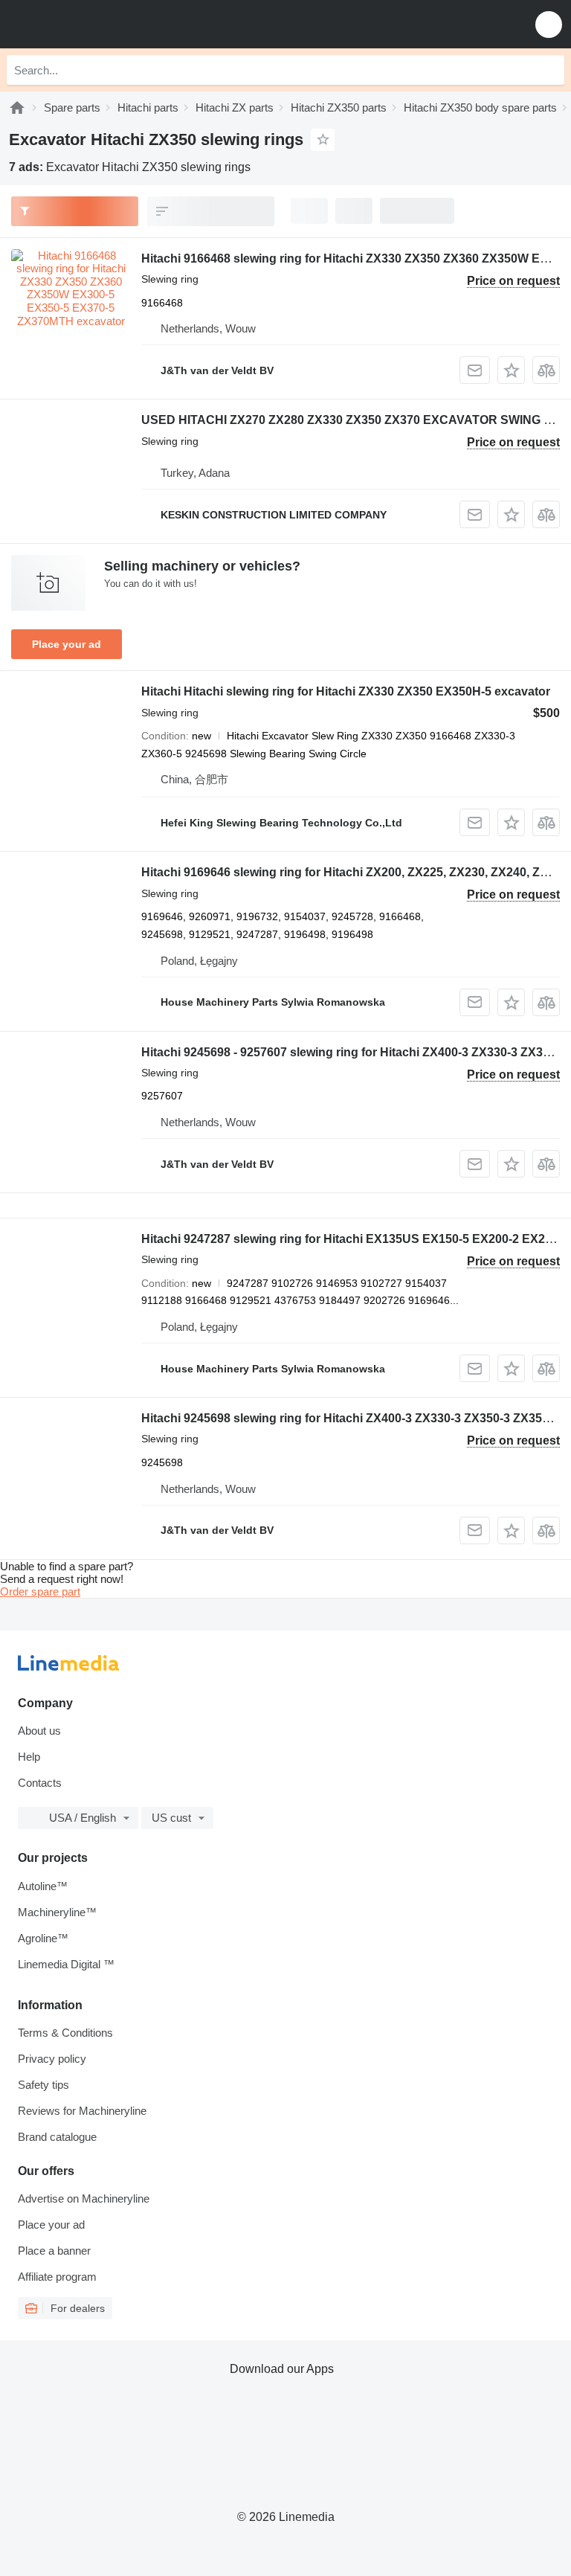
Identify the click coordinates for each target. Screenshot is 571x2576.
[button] (549, 24)
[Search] (549, 70)
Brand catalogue (57, 2137)
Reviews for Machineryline (82, 2111)
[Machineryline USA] (103, 24)
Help (29, 1757)
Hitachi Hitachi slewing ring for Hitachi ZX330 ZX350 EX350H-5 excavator (346, 691)
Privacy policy (52, 2059)
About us (39, 1731)
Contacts (40, 1783)
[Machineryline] (17, 107)
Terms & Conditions (65, 2033)
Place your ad (67, 644)
